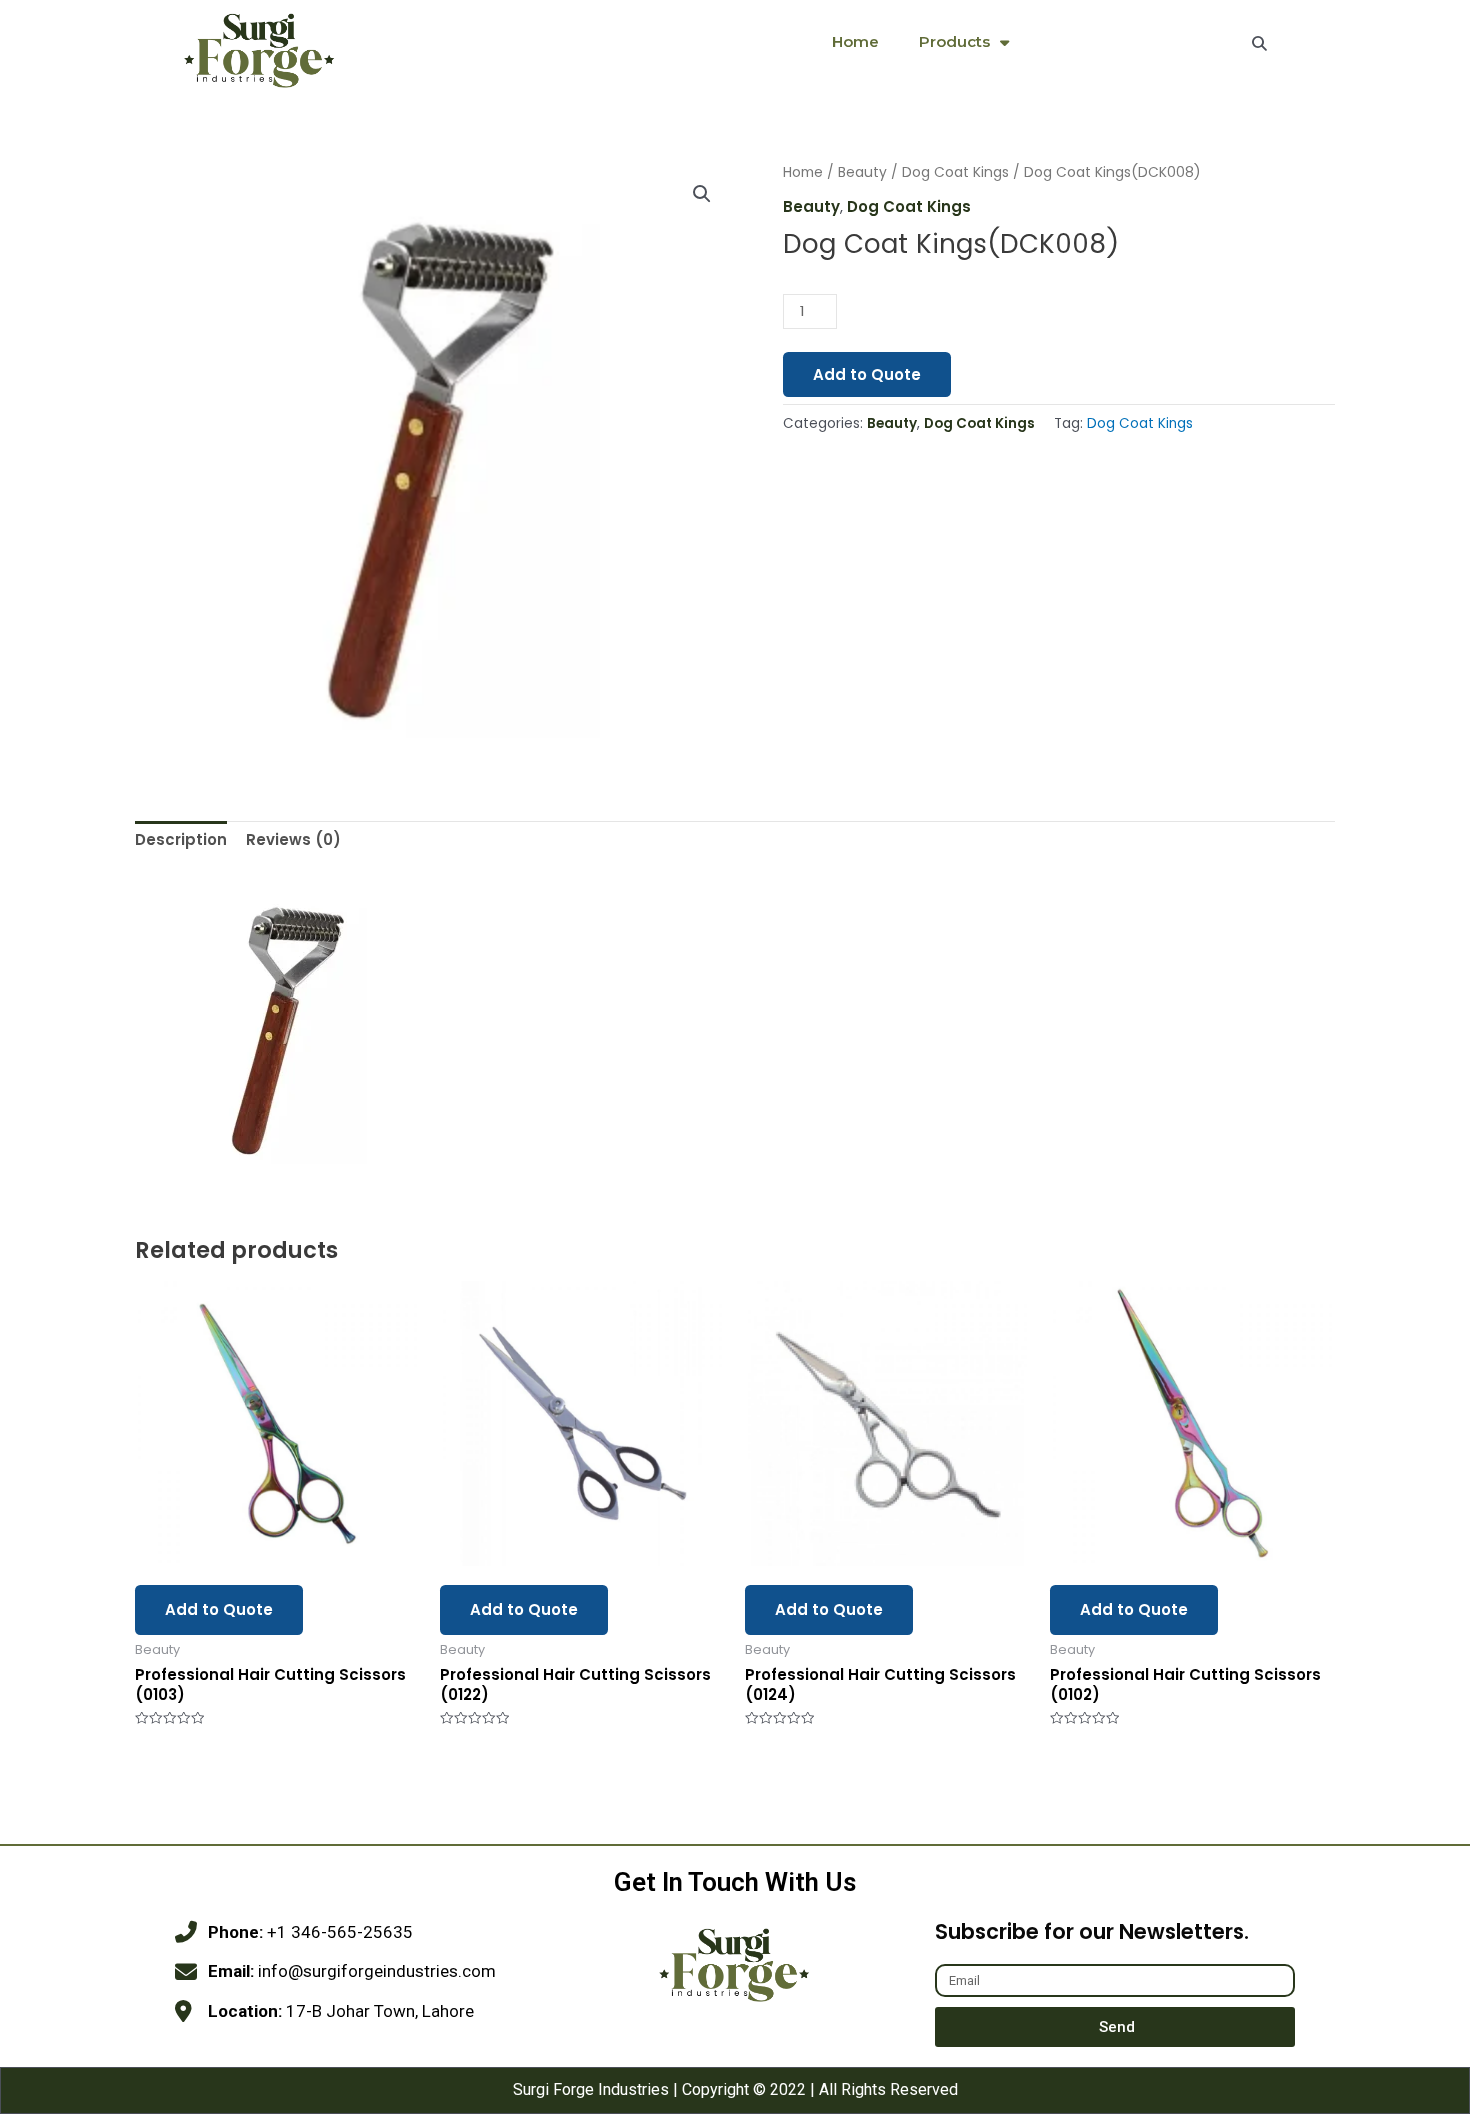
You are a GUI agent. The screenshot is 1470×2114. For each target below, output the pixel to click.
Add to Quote (867, 374)
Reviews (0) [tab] (293, 839)
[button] (702, 194)
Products (954, 41)
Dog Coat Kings (955, 172)
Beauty (862, 172)
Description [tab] (181, 839)
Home (855, 41)
